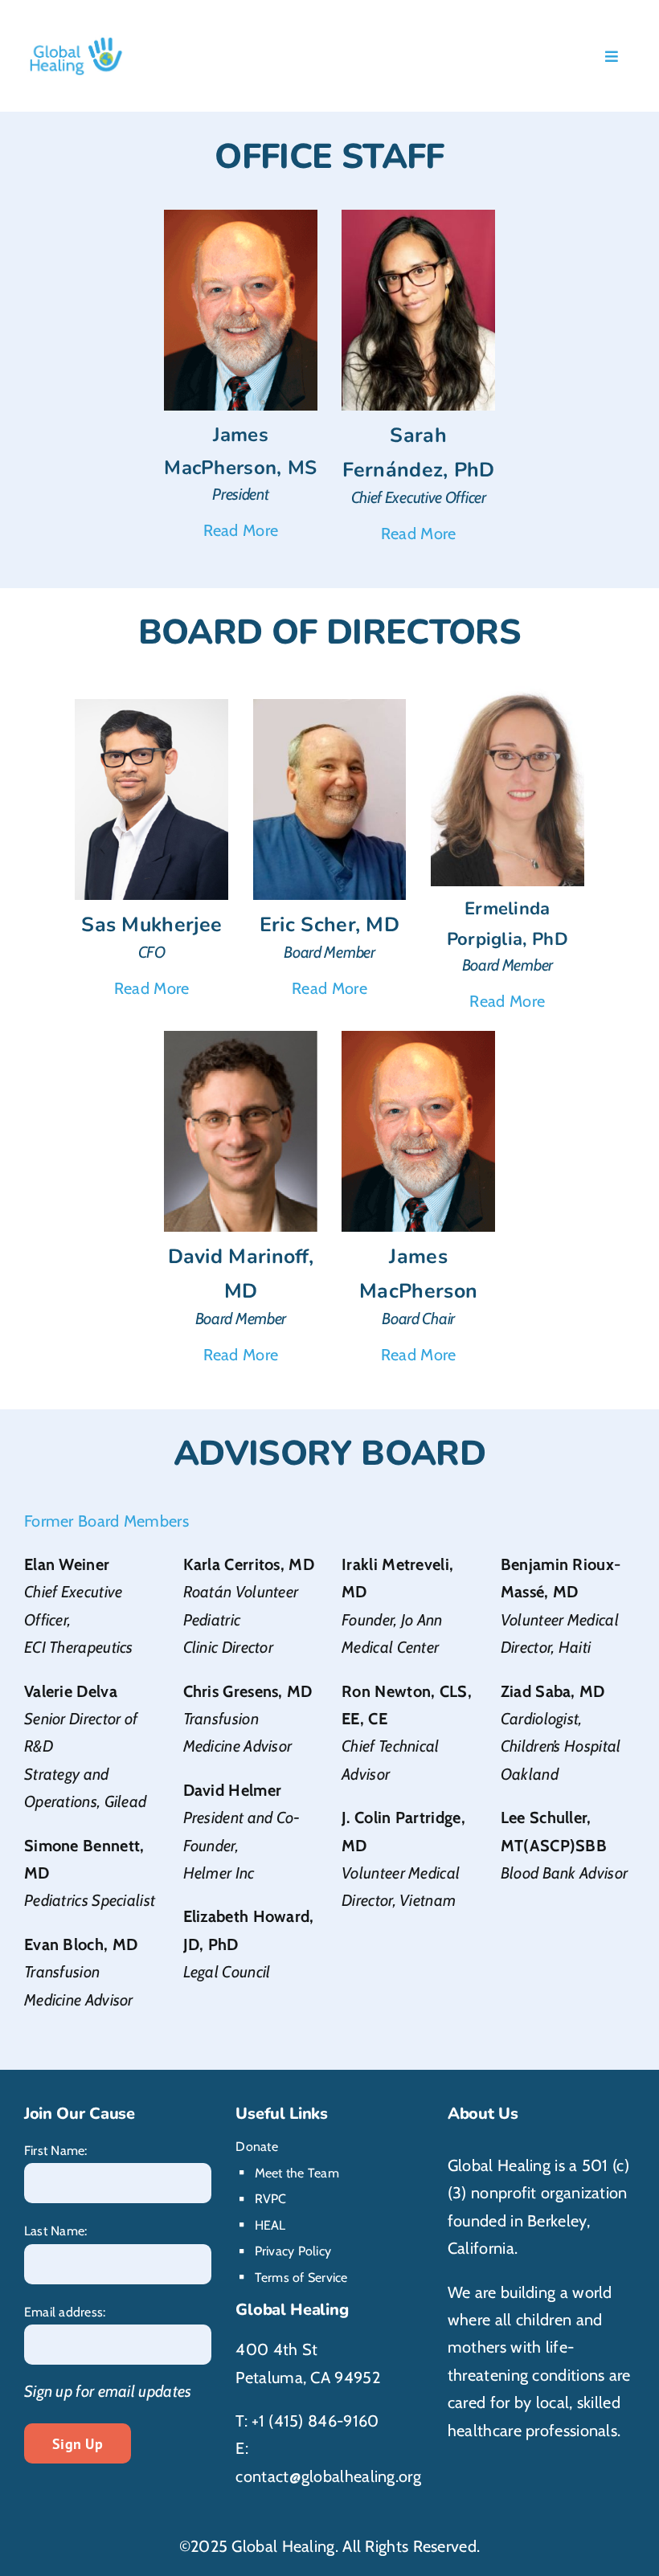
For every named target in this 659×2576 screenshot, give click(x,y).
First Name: (56, 2151)
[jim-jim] (241, 218)
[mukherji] (151, 707)
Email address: (65, 2312)
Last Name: (55, 2231)
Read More (241, 530)
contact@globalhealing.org (328, 2476)
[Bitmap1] (418, 218)
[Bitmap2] (330, 707)
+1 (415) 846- (297, 2421)
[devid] (241, 1039)
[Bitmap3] (508, 694)
